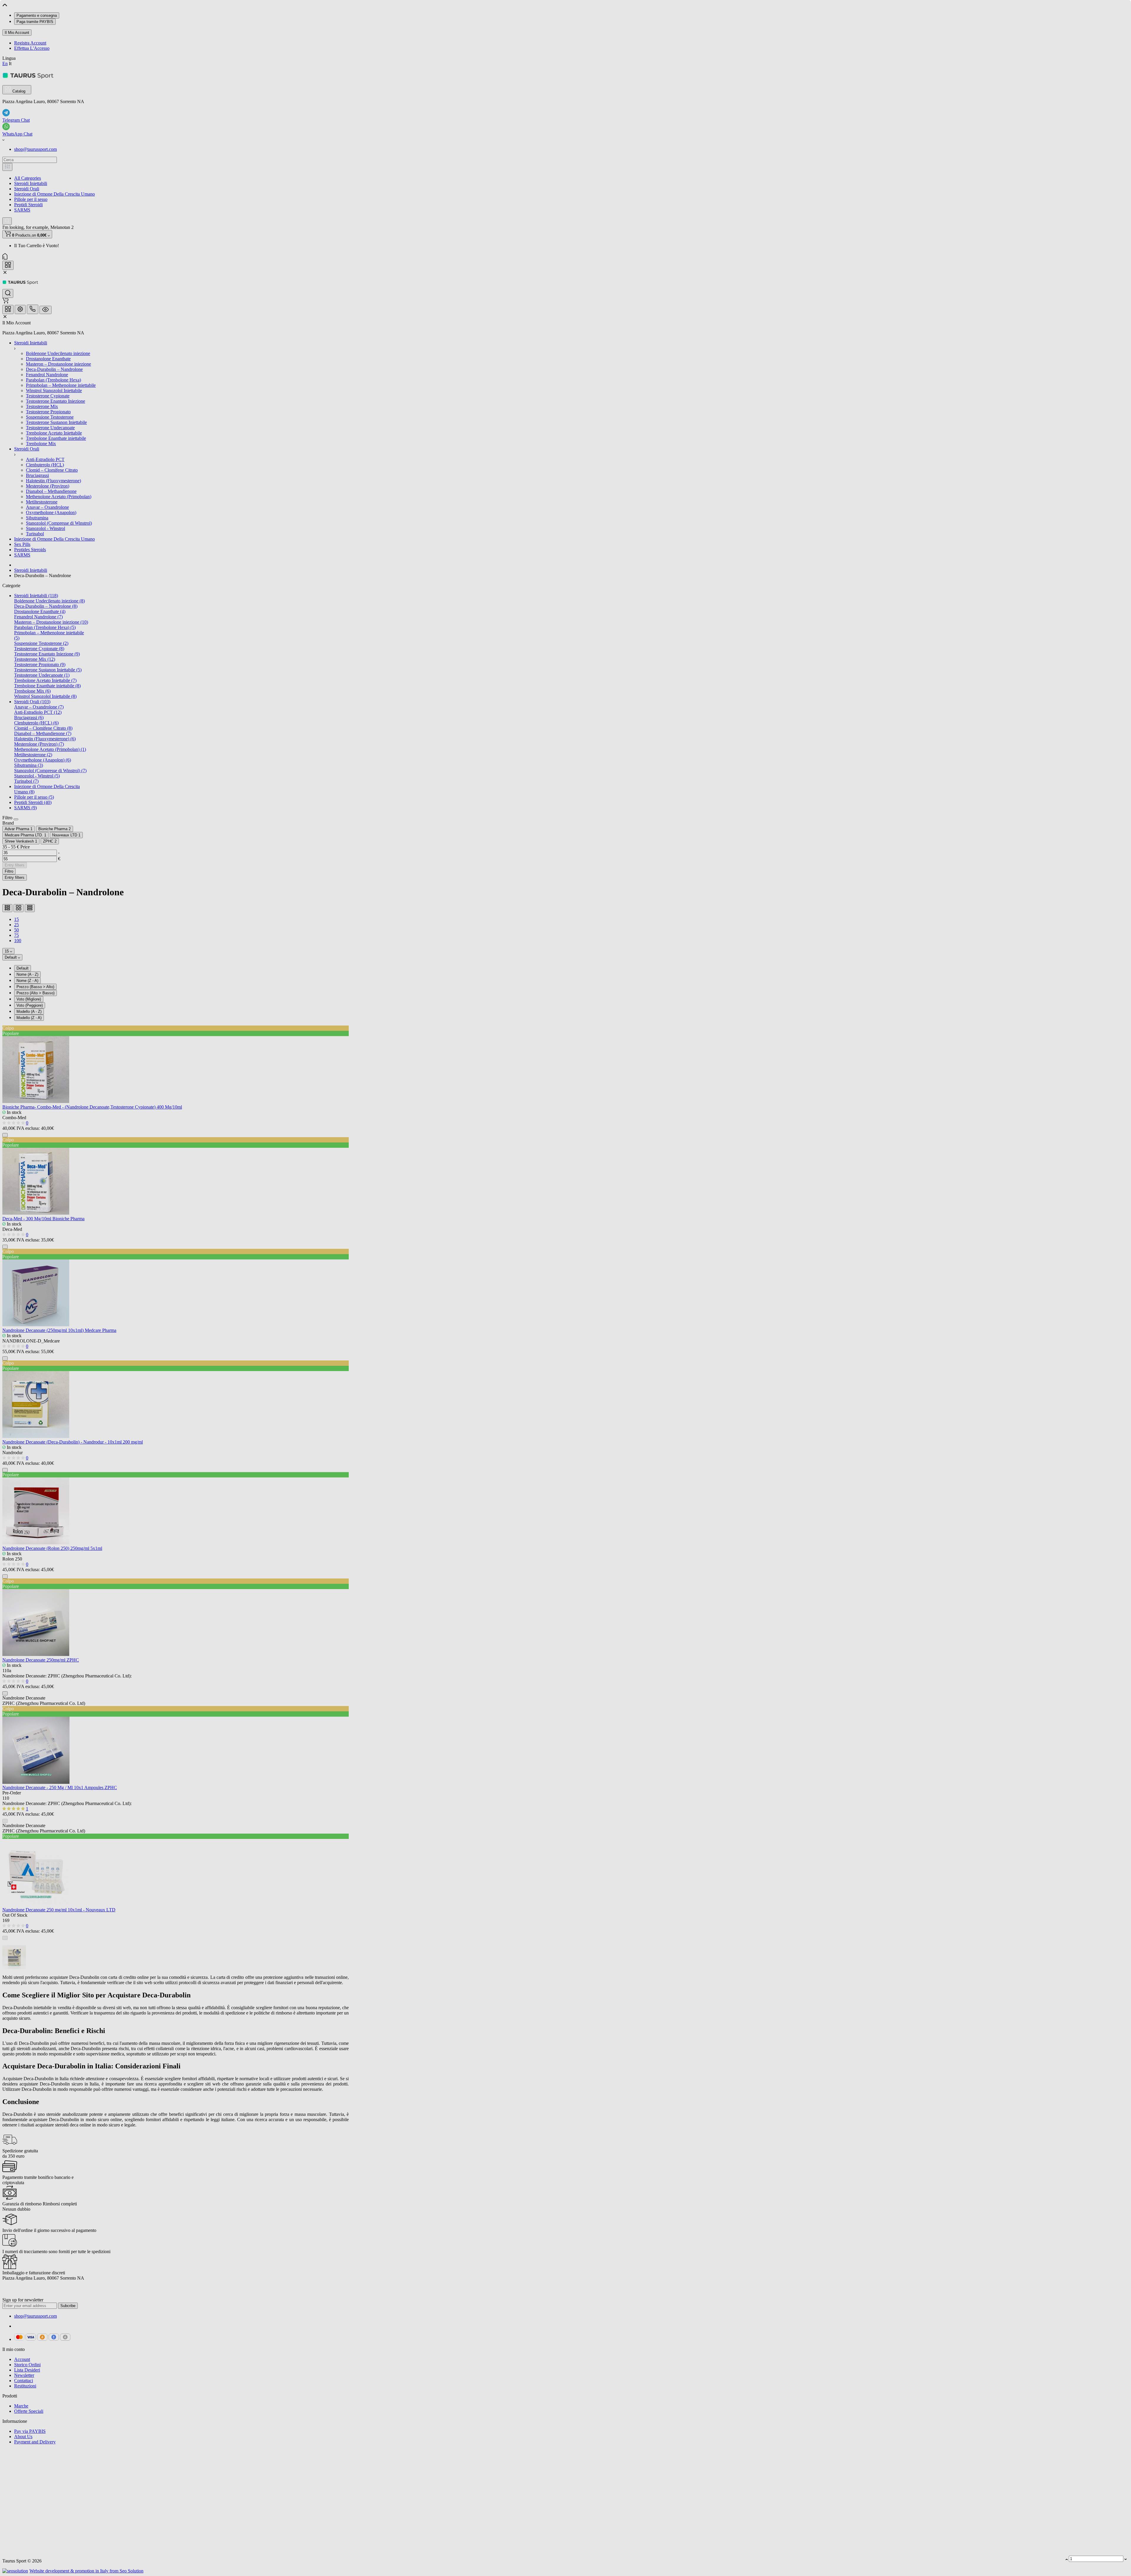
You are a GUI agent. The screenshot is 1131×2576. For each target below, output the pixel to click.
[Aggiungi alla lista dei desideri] (573, 299)
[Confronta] (565, 299)
